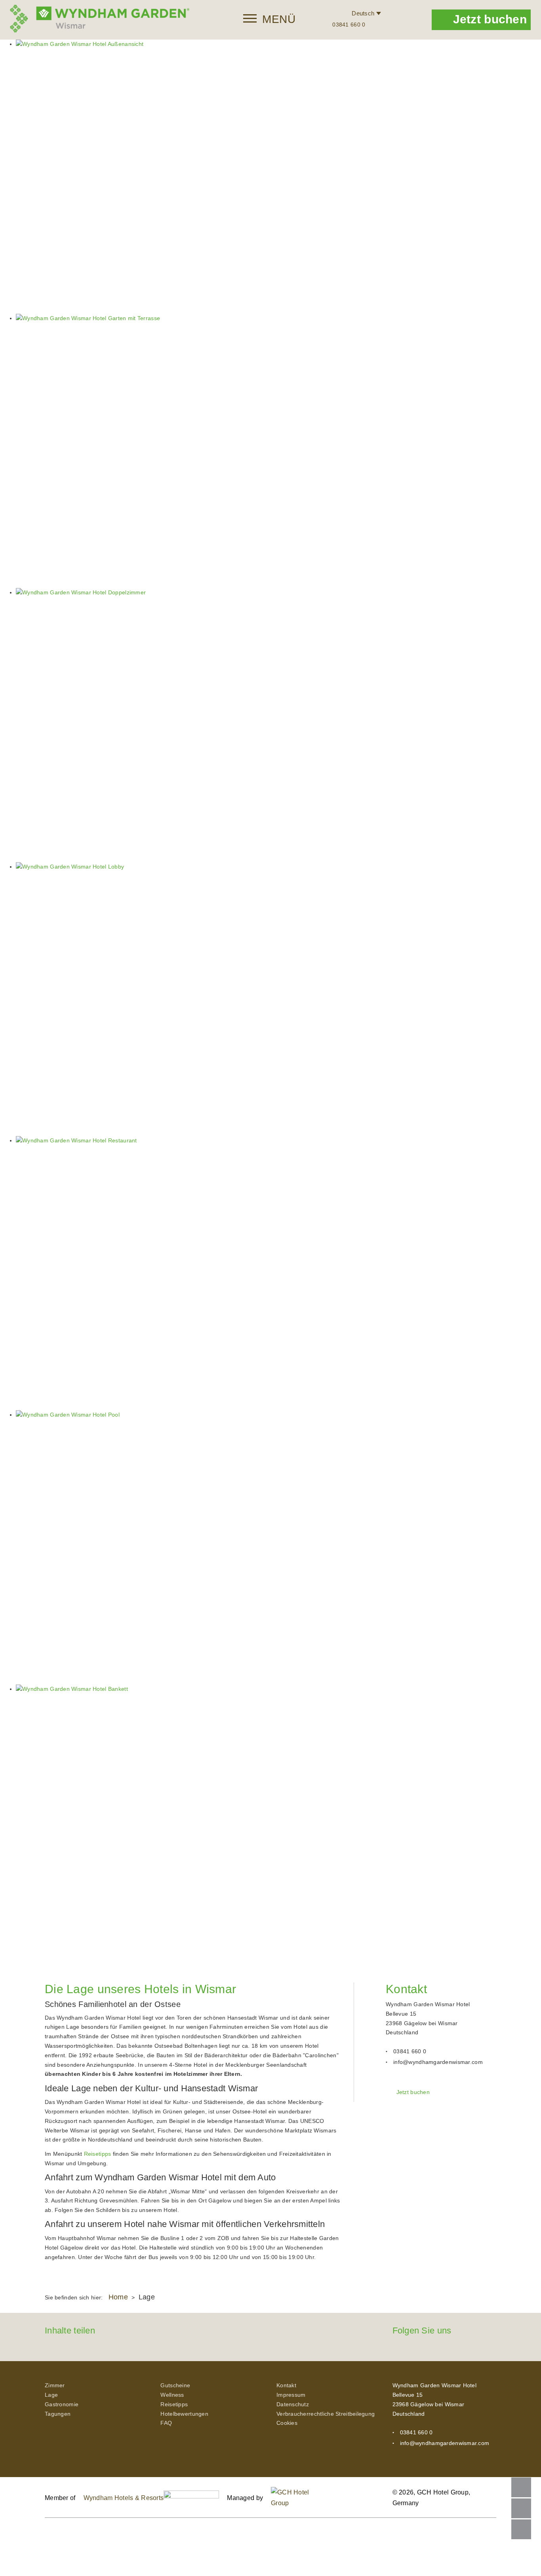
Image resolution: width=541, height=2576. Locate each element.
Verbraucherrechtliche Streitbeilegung (326, 2414)
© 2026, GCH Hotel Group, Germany (431, 2498)
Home (118, 2297)
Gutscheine (175, 2385)
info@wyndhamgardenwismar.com (438, 2062)
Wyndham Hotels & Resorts (124, 2498)
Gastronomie (62, 2404)
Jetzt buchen (490, 19)
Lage (51, 2395)
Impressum (291, 2395)
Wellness (172, 2395)
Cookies (287, 2423)
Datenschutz (293, 2404)
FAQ (166, 2423)
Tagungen (58, 2414)
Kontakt (286, 2385)
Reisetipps (98, 2154)
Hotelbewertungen (184, 2414)
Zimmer (55, 2385)
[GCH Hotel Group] (301, 2498)
